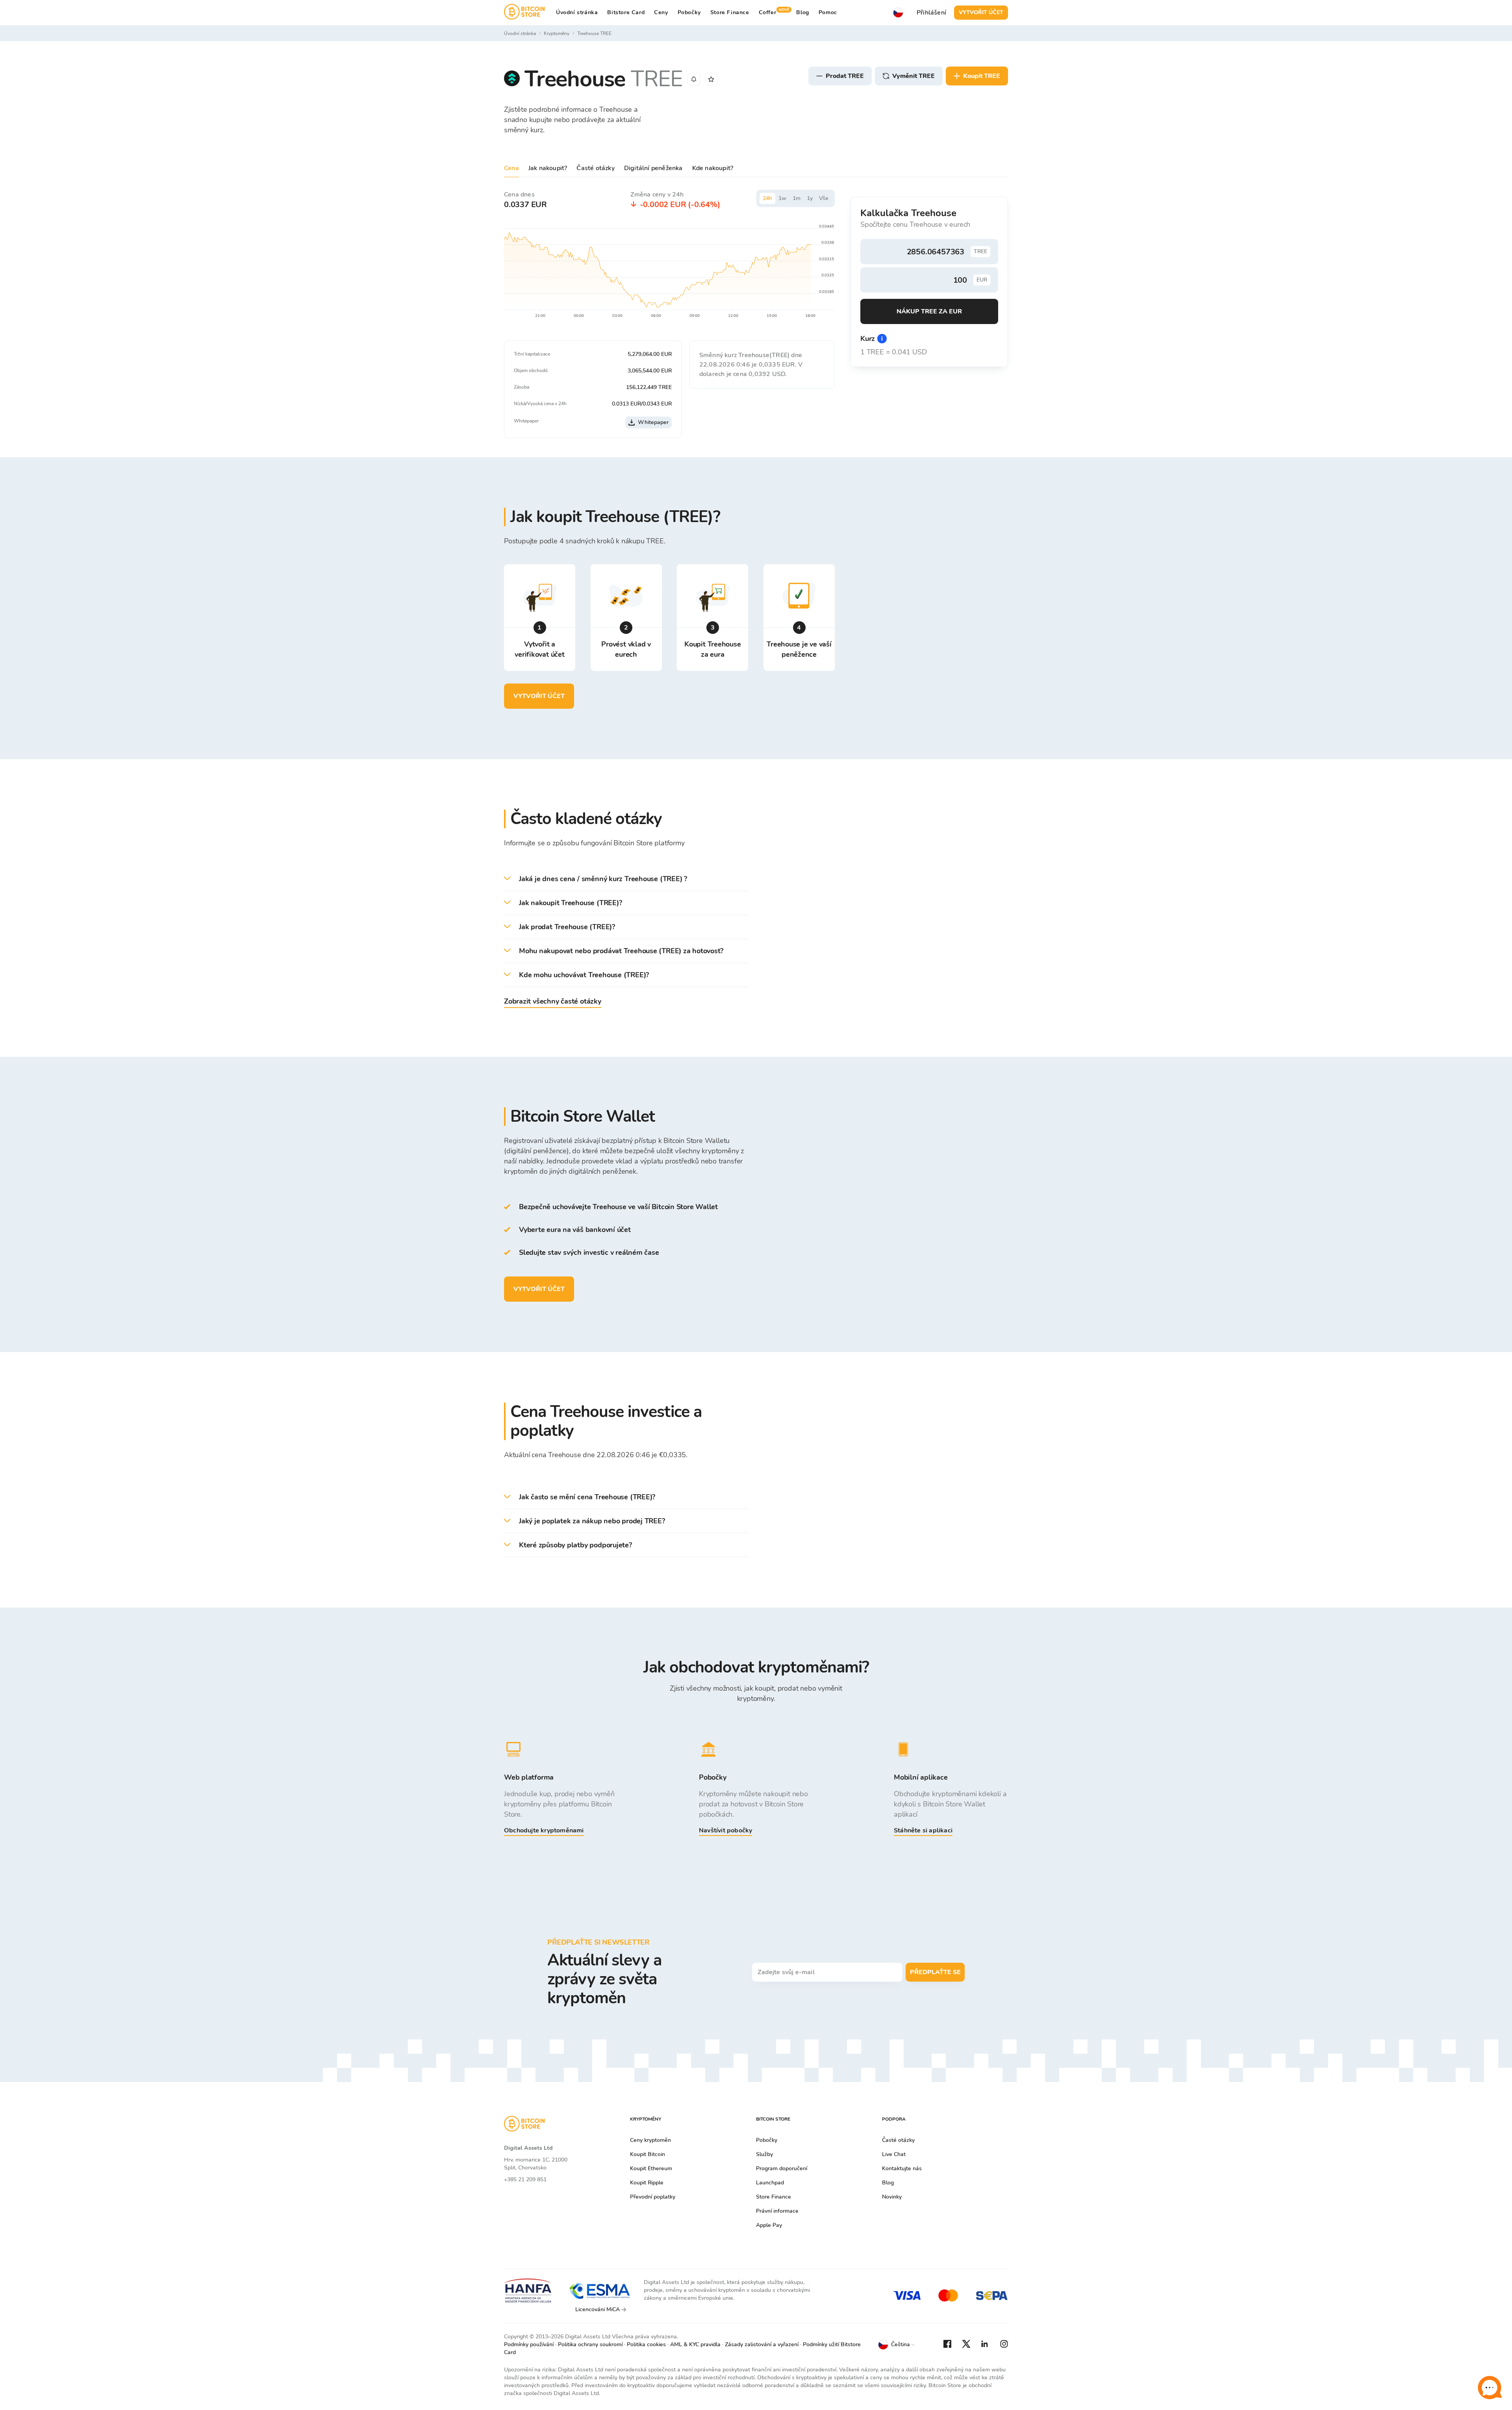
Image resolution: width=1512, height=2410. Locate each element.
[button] (626, 879)
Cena (511, 168)
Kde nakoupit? (713, 168)
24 (767, 198)
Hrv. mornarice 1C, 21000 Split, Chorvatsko (536, 2164)
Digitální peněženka (653, 168)
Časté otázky (595, 168)
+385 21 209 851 (525, 2179)
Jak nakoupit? (548, 168)
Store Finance (730, 12)
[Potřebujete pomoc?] (1490, 2388)
